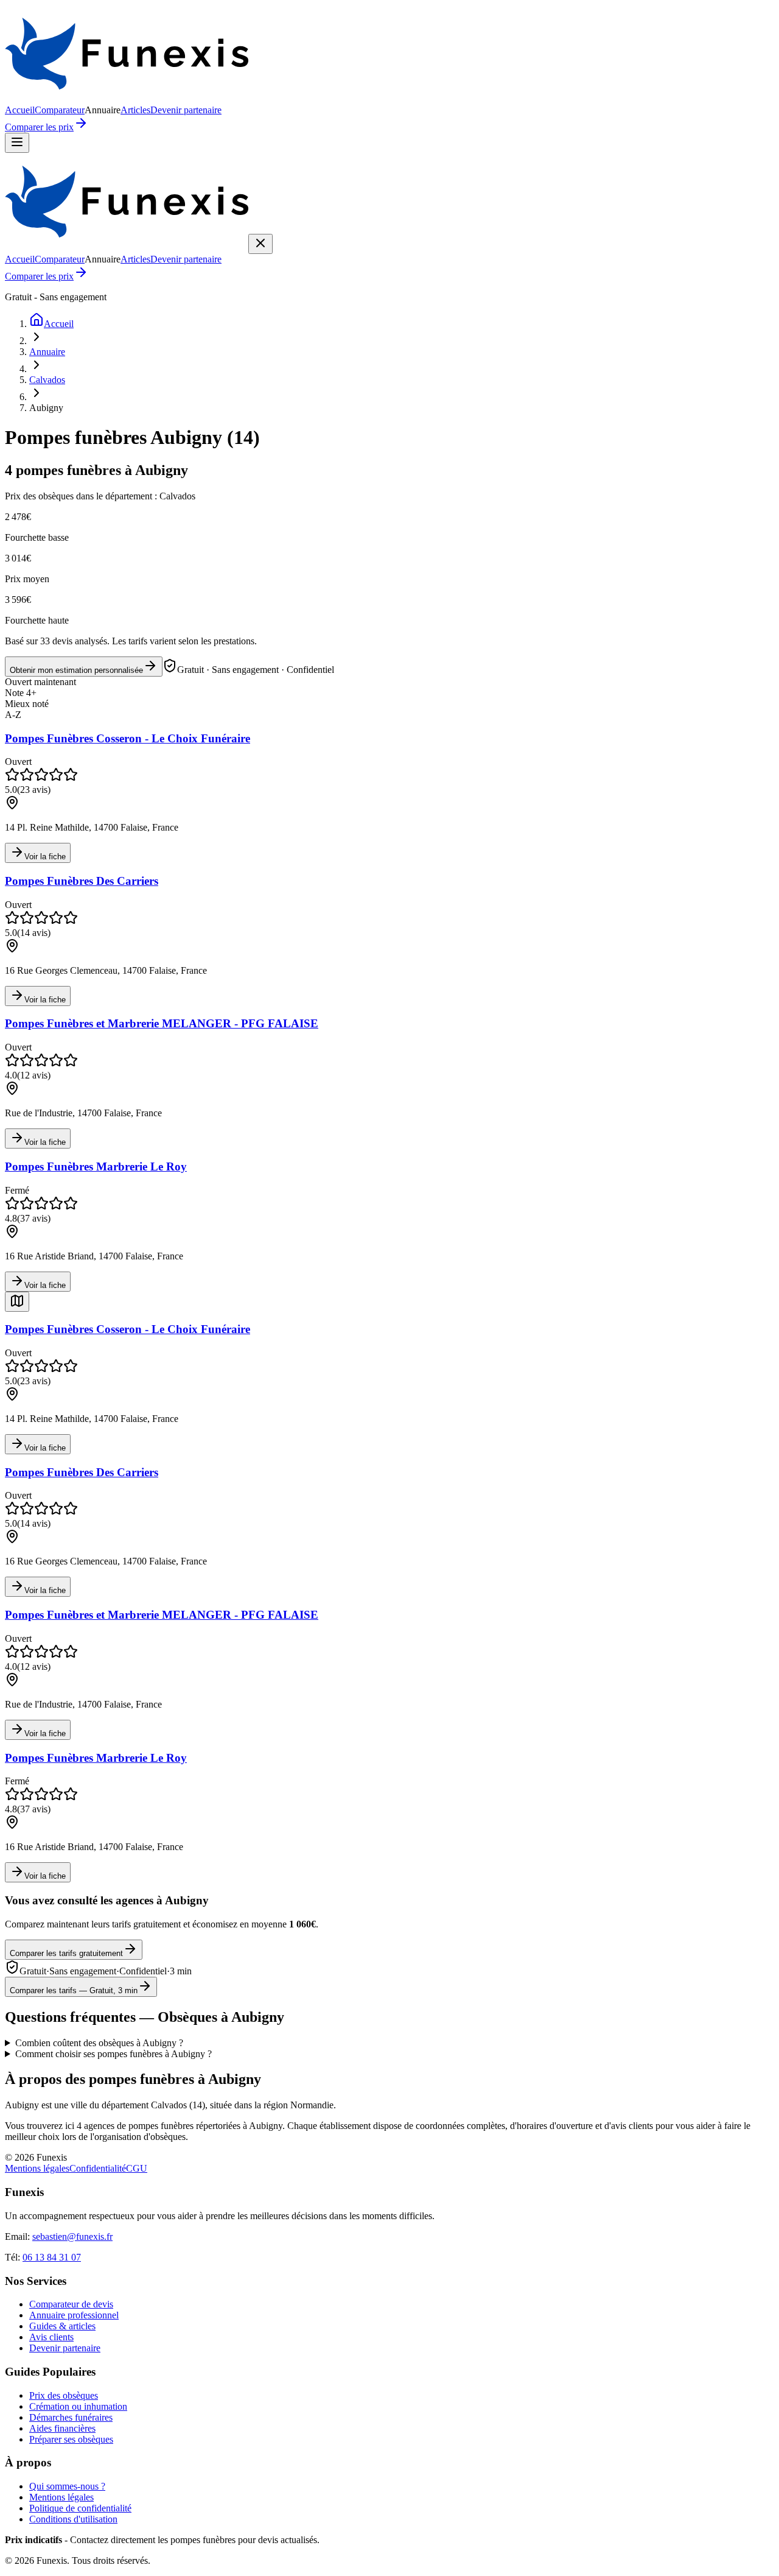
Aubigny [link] (46, 408)
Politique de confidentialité (80, 2508)
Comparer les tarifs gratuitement (66, 1953)
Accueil (20, 110)
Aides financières (62, 2428)
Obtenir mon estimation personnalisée (76, 670)
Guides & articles (62, 2326)
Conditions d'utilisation (73, 2519)
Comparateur (60, 110)
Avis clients (51, 2337)
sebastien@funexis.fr (72, 2236)
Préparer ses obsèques (71, 2439)
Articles (135, 110)
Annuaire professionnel (74, 2315)
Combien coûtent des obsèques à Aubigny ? (99, 2043)
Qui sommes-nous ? (67, 2486)
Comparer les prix (39, 127)
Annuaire (47, 352)
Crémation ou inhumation (78, 2406)
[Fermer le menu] (260, 244)
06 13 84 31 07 (52, 2257)
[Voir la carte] (17, 1302)
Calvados (47, 380)
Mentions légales (37, 2168)
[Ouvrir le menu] (17, 143)
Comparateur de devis (71, 2304)
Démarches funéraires (71, 2417)
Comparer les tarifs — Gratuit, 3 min (74, 1990)
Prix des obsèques (64, 2395)
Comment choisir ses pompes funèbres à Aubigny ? (114, 2054)
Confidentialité (98, 2168)
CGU (137, 2168)
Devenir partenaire (186, 110)
